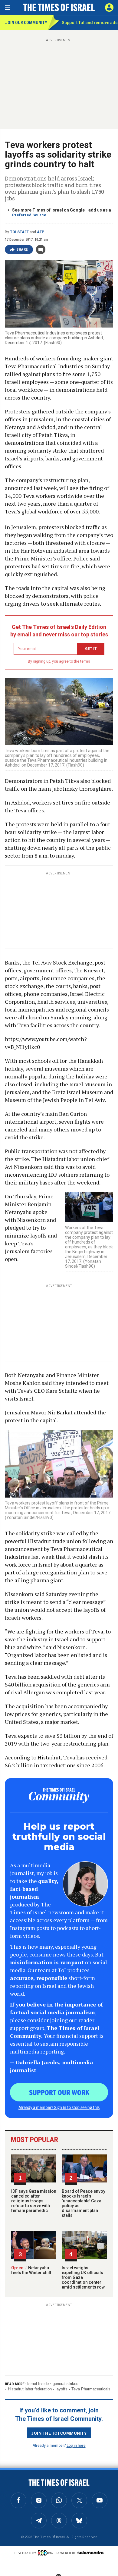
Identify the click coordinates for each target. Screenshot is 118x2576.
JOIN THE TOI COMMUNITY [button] (59, 2433)
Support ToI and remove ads (90, 23)
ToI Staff (19, 232)
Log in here (76, 2445)
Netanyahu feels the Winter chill (31, 2270)
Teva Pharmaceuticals (91, 2389)
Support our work (59, 2092)
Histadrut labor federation (30, 2389)
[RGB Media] (46, 2553)
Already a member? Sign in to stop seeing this (59, 2107)
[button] (109, 8)
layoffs (62, 2389)
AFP (41, 232)
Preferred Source (29, 215)
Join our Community (26, 23)
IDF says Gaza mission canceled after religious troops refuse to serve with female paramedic (34, 2201)
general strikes (66, 2384)
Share (22, 249)
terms (85, 661)
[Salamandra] (90, 2552)
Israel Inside (38, 2384)
